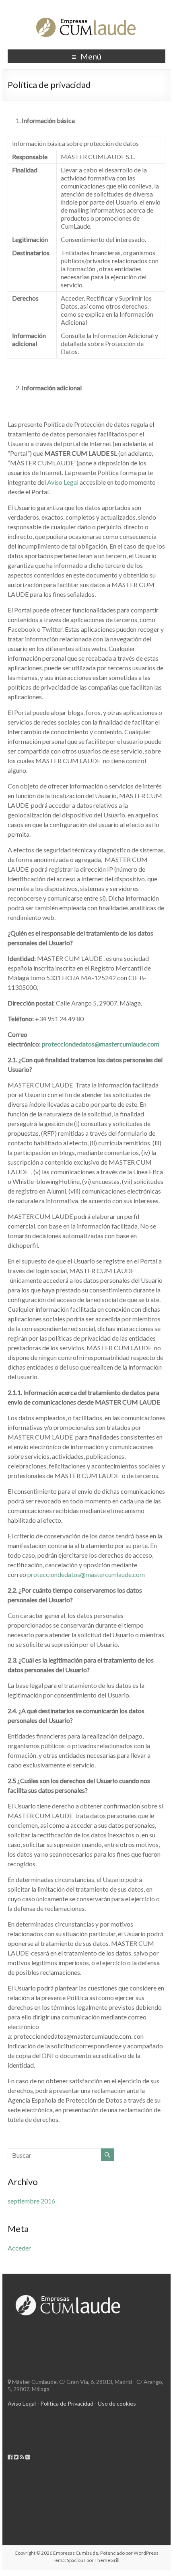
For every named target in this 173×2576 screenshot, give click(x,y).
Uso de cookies (117, 2403)
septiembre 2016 (31, 2201)
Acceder (19, 2248)
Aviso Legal (63, 482)
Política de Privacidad (67, 2403)
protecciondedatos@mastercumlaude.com (86, 1574)
